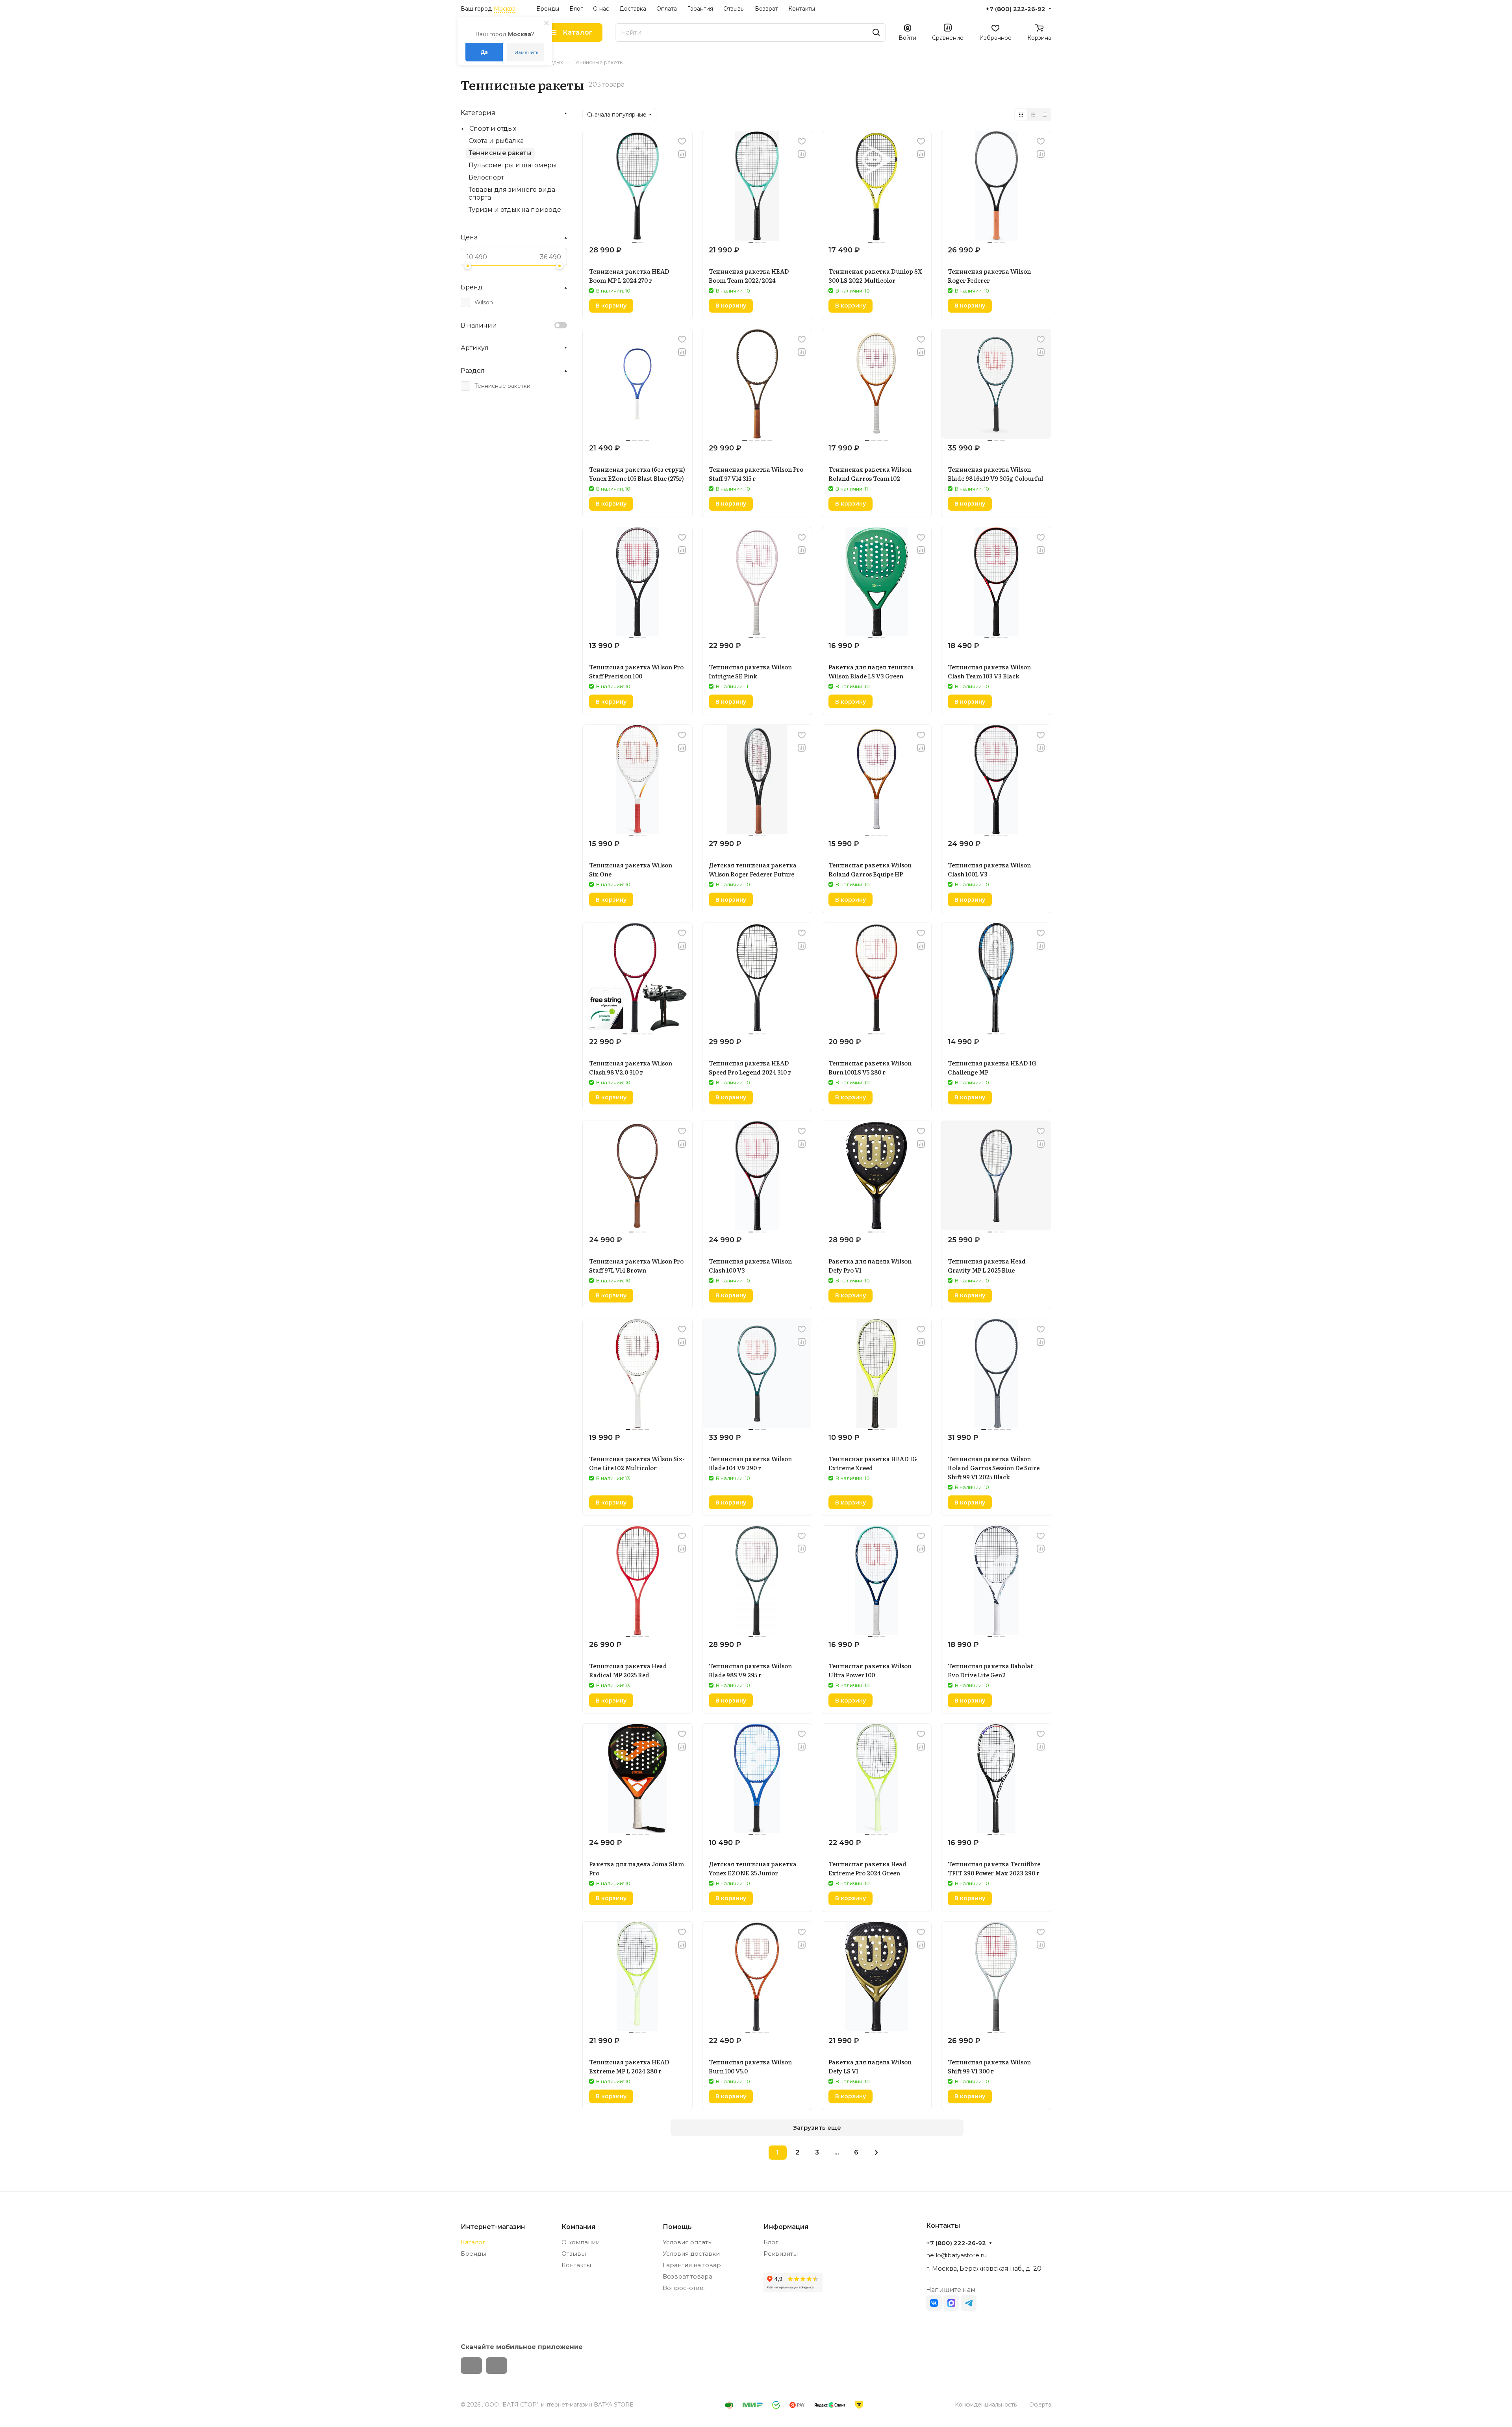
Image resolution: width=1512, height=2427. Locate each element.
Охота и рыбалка (496, 141)
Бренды (473, 2254)
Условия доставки (691, 2254)
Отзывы (574, 2254)
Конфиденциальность (986, 2405)
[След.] (876, 2153)
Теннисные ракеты (500, 153)
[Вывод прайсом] (1045, 115)
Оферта (1040, 2405)
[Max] (951, 2303)
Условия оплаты (688, 2242)
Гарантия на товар (692, 2265)
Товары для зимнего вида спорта (512, 194)
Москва (505, 9)
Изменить (526, 52)
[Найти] (876, 32)
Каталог (473, 2242)
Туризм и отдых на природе (515, 210)
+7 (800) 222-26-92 (1015, 9)
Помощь (677, 2227)
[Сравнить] (682, 154)
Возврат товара (687, 2276)
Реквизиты (781, 2254)
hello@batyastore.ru (956, 2255)
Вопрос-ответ (685, 2288)
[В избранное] (682, 141)
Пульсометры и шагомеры (513, 165)
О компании (581, 2242)
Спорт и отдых (493, 129)
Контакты (576, 2265)
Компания (578, 2227)
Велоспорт (486, 177)
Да (484, 52)
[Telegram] (969, 2303)
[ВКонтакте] (934, 2303)
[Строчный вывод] (1033, 115)
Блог (771, 2242)
